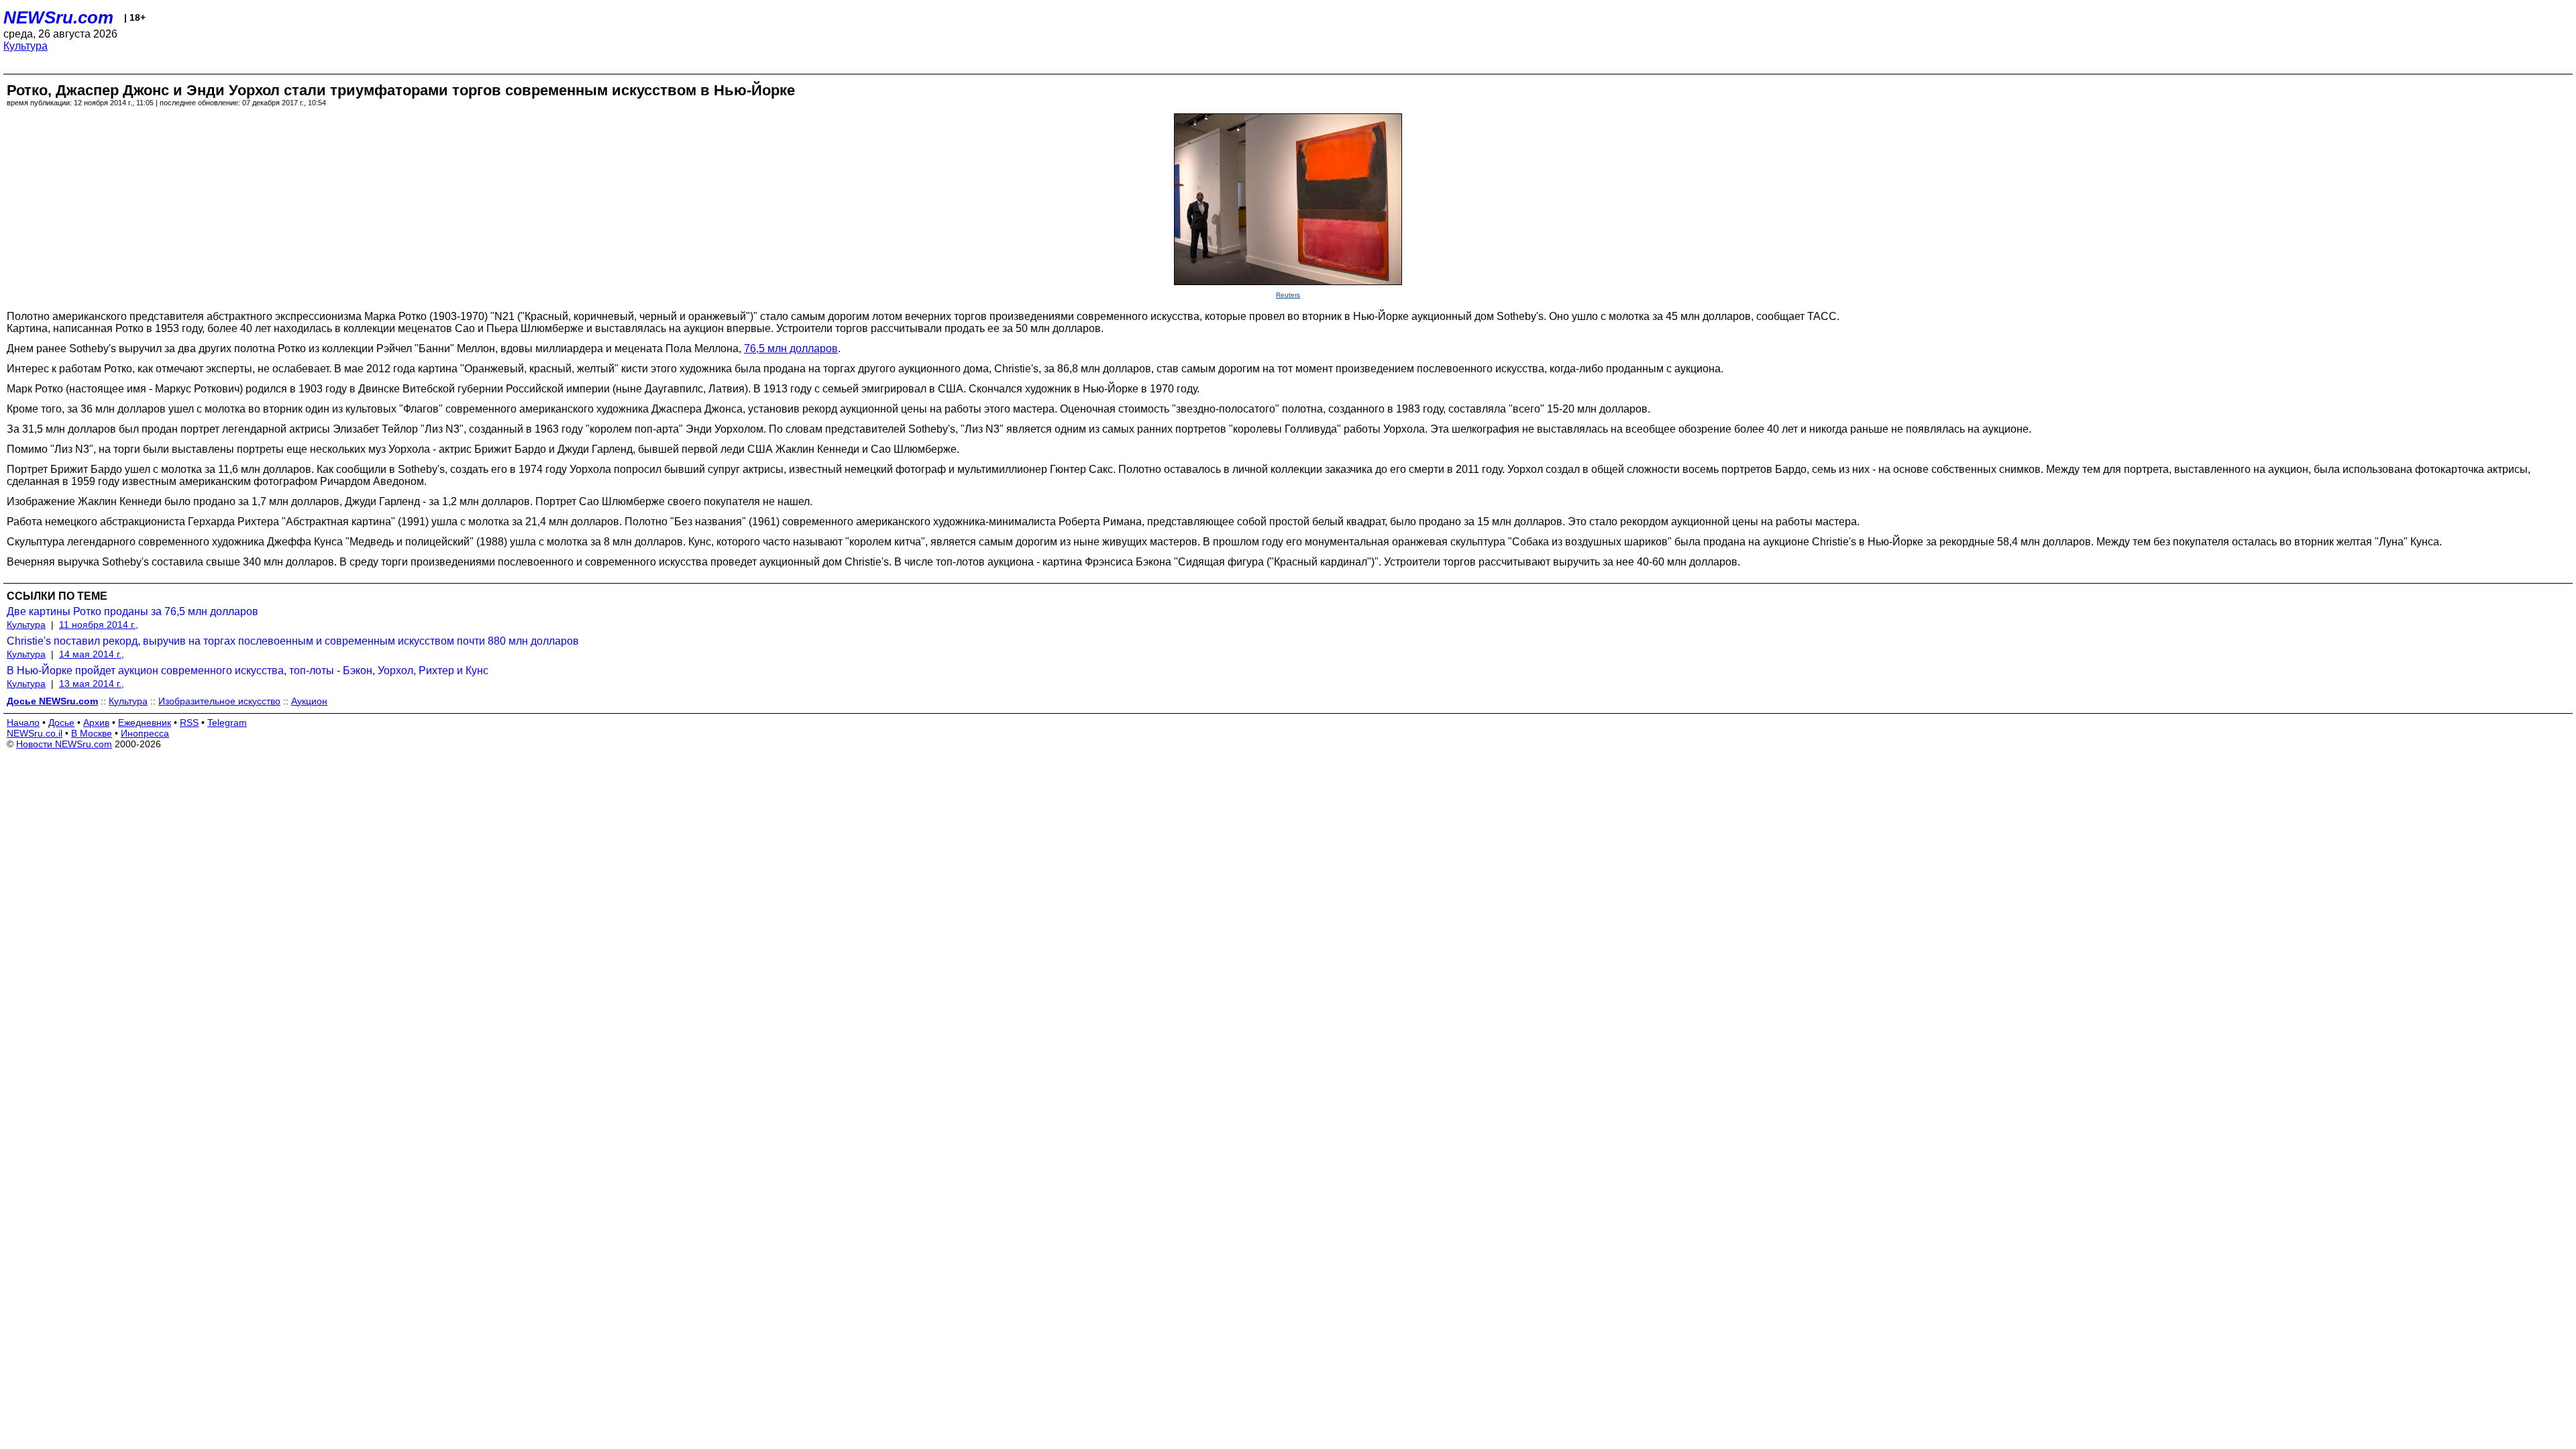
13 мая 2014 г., (92, 684)
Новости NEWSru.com (64, 744)
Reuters (1288, 295)
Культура (25, 46)
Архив (96, 722)
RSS (189, 722)
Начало (23, 722)
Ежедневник (145, 722)
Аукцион (309, 701)
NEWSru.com (58, 17)
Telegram (227, 722)
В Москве (92, 733)
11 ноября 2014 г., (99, 625)
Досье (61, 722)
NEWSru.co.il (35, 733)
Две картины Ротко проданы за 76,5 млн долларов (132, 611)
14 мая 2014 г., (92, 654)
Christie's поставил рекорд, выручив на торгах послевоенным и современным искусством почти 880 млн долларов (293, 641)
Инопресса (145, 733)
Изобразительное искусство (219, 701)
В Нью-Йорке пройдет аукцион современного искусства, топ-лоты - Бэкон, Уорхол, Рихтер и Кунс (248, 670)
